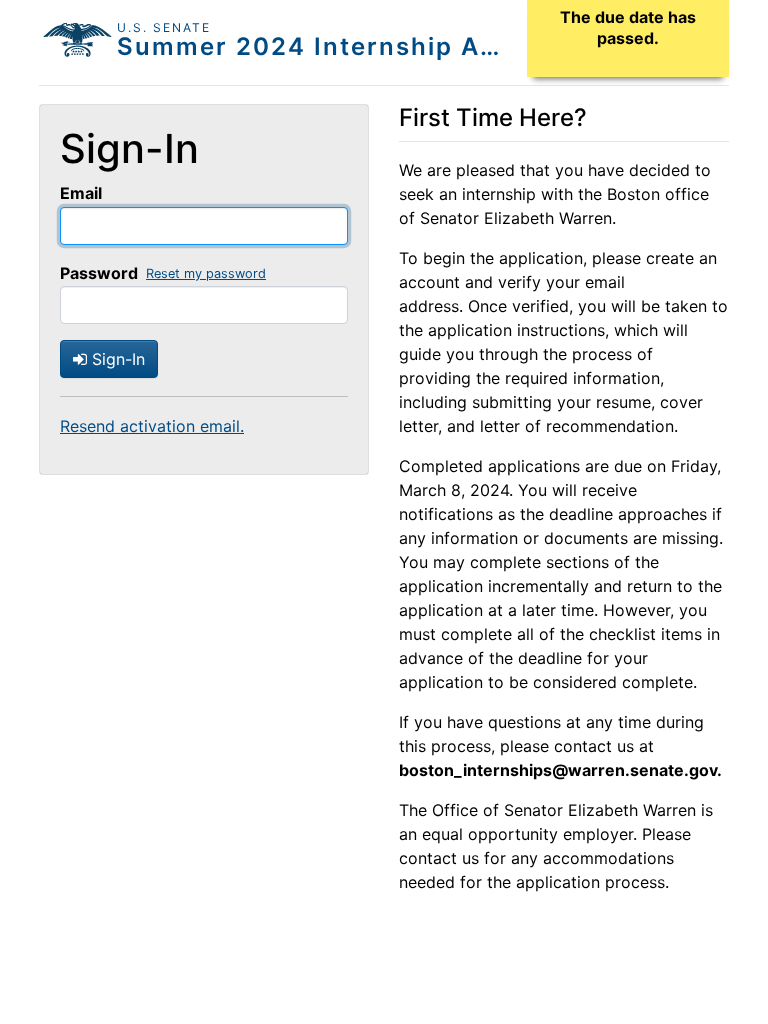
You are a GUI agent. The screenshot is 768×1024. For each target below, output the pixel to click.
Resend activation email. (152, 426)
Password (99, 273)
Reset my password (206, 273)
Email (81, 193)
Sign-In (116, 359)
